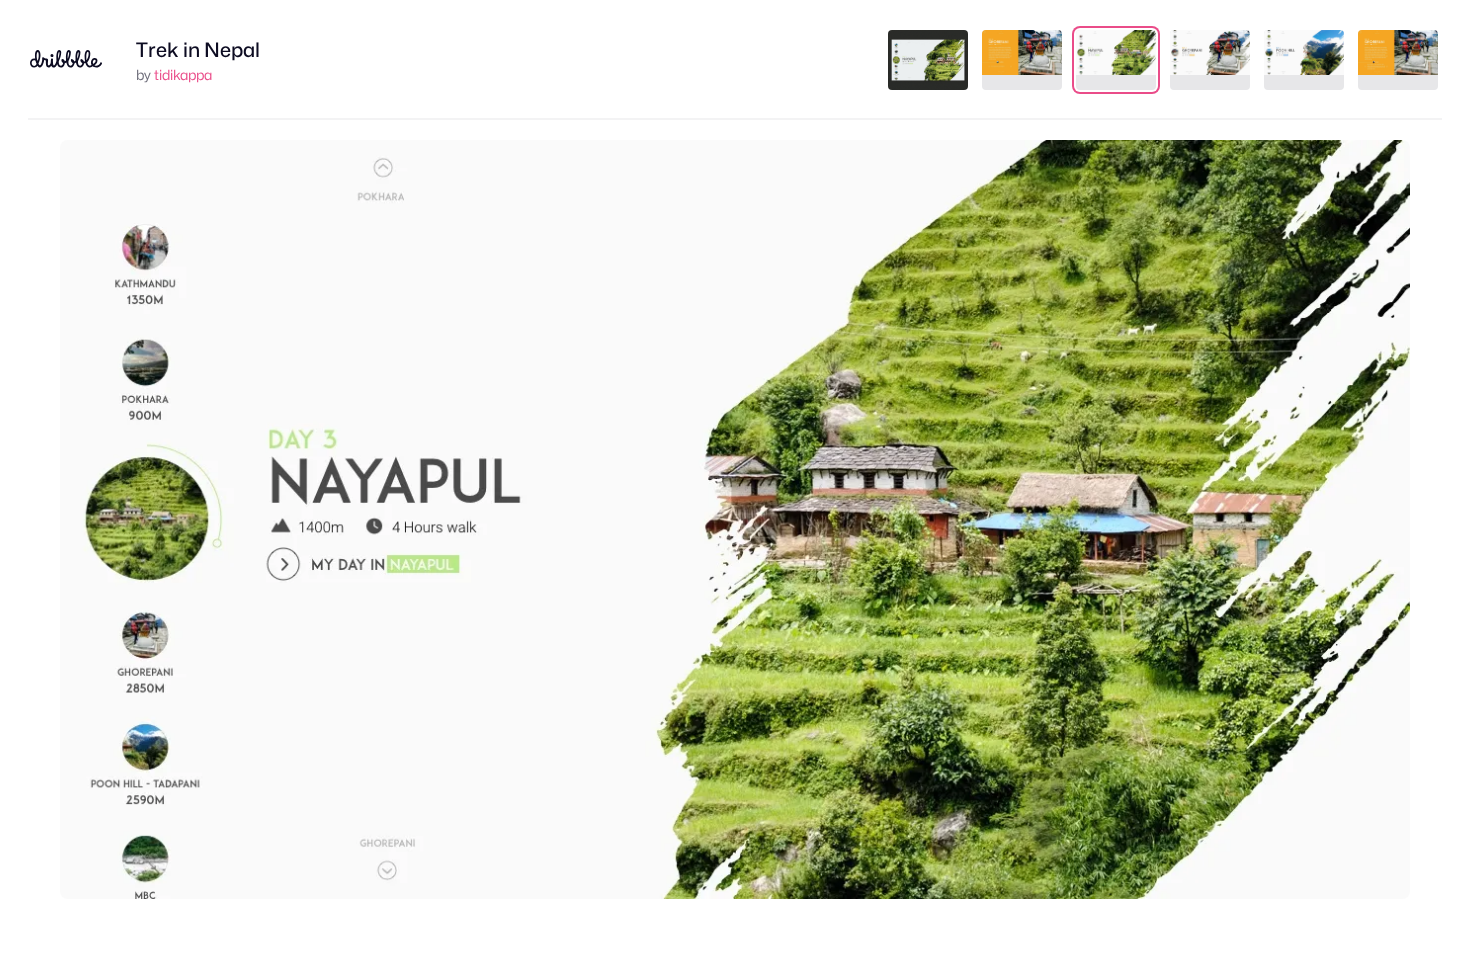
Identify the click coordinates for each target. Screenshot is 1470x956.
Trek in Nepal (198, 50)
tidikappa (183, 74)
